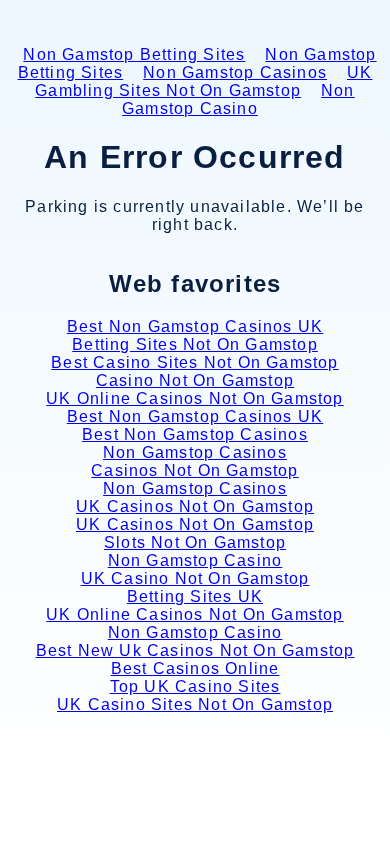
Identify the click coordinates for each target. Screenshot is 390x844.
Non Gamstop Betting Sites (134, 54)
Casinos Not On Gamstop (194, 470)
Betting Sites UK (195, 596)
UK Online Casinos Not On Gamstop (194, 398)
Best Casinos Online (195, 668)
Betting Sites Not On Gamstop (195, 344)
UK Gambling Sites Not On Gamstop (203, 81)
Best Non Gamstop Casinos (195, 434)
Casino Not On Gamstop (195, 380)
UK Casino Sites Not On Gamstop (195, 704)
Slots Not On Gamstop (195, 542)
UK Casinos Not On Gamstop (195, 506)
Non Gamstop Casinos (235, 72)
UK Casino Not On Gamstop (195, 578)
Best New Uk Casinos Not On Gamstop (195, 650)
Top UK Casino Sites (195, 686)
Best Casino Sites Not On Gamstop (194, 362)
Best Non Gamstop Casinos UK (195, 326)
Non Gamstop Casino (238, 99)
